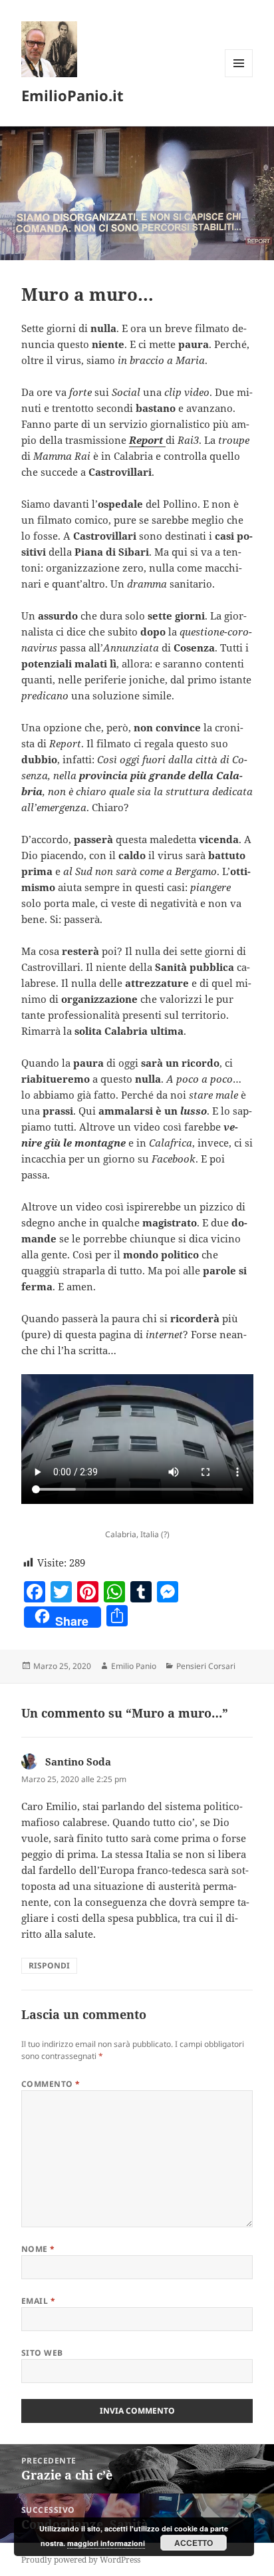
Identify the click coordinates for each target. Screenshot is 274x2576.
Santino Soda (78, 1761)
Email (38, 2301)
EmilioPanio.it (72, 95)
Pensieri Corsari (206, 1666)
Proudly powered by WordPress (81, 2560)
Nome (38, 2249)
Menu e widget (239, 77)
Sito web (42, 2353)
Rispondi (49, 1965)
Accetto (194, 2543)
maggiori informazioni (106, 2543)
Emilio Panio (134, 1666)
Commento (51, 2084)
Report (147, 440)
